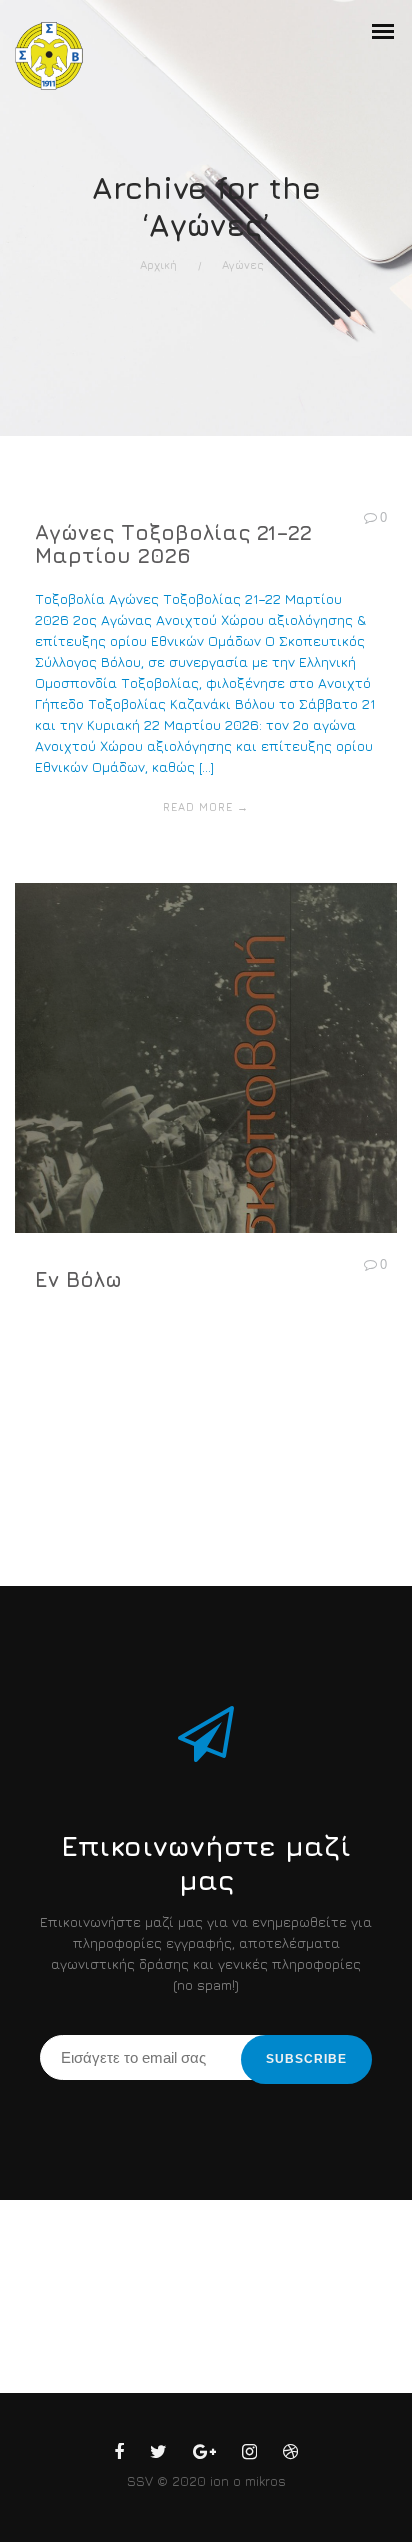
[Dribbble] (290, 2455)
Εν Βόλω (78, 1279)
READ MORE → (206, 806)
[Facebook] (119, 2455)
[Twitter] (158, 2455)
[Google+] (204, 2455)
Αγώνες (243, 264)
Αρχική (158, 264)
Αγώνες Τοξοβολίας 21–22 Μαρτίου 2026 (173, 544)
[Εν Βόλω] (206, 1133)
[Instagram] (249, 2455)
